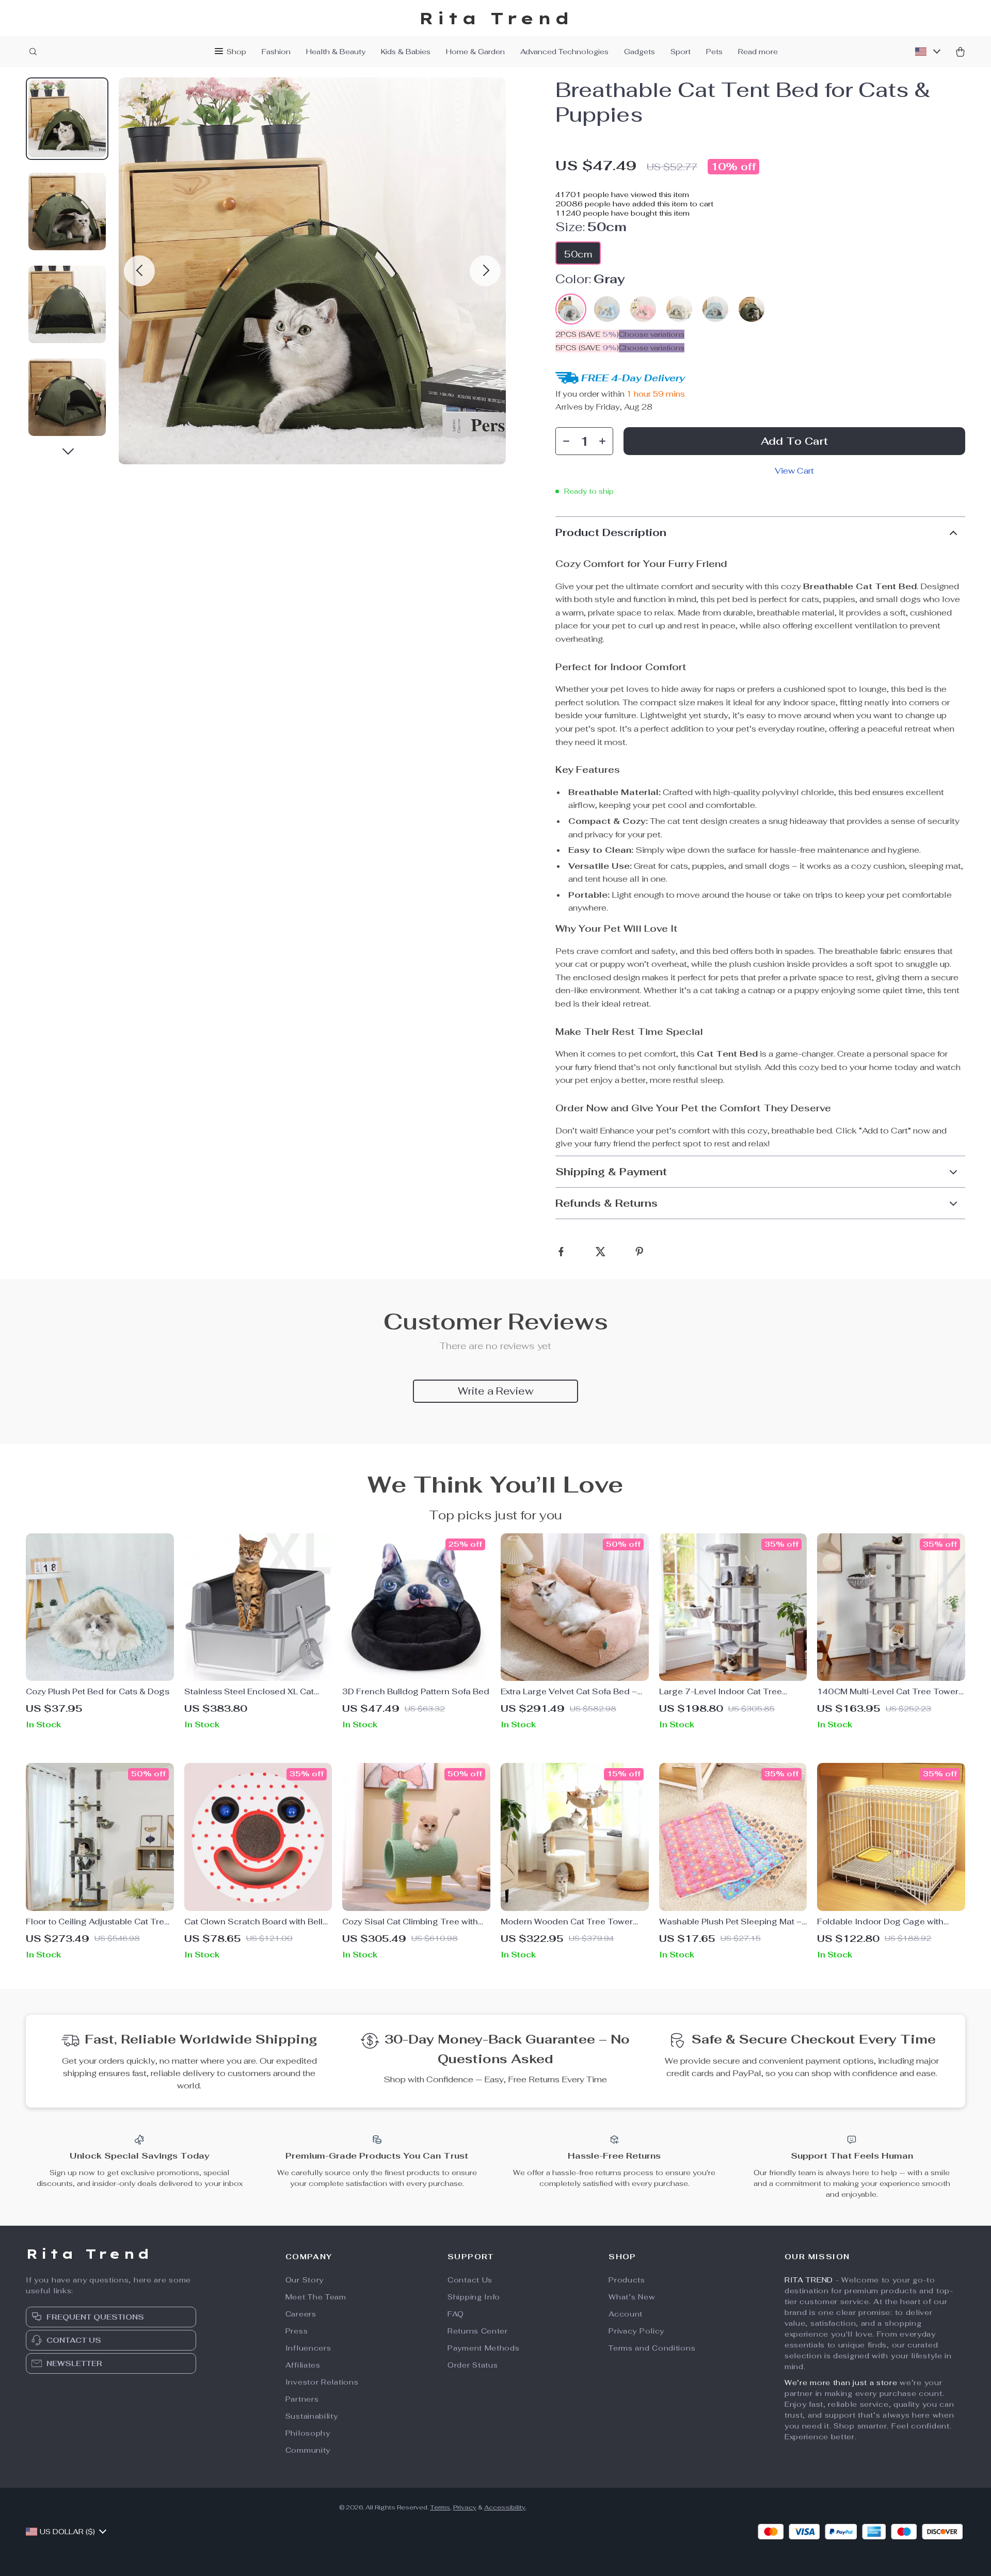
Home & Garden (475, 52)
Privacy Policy (636, 2331)
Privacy (465, 2507)
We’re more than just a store (841, 2383)
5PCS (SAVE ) (587, 348)
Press (297, 2331)
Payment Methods (484, 2348)
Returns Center (478, 2331)
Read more (758, 52)
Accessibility (505, 2507)
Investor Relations (322, 2382)
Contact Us (470, 2280)
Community (308, 2450)
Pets (714, 52)
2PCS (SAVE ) (587, 334)
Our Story (305, 2280)
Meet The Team (316, 2297)
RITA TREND (809, 2280)
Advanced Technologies (564, 52)
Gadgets (640, 52)
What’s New (632, 2297)
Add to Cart (794, 441)
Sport (681, 52)
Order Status (473, 2365)
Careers (301, 2314)
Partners (302, 2399)
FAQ (456, 2314)
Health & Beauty (336, 52)
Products (627, 2280)
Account (626, 2314)
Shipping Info (474, 2297)
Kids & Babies (406, 52)
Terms (440, 2507)
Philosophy (308, 2433)
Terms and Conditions (652, 2348)
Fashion (276, 52)
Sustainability (312, 2416)
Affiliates (303, 2365)
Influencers (308, 2348)
